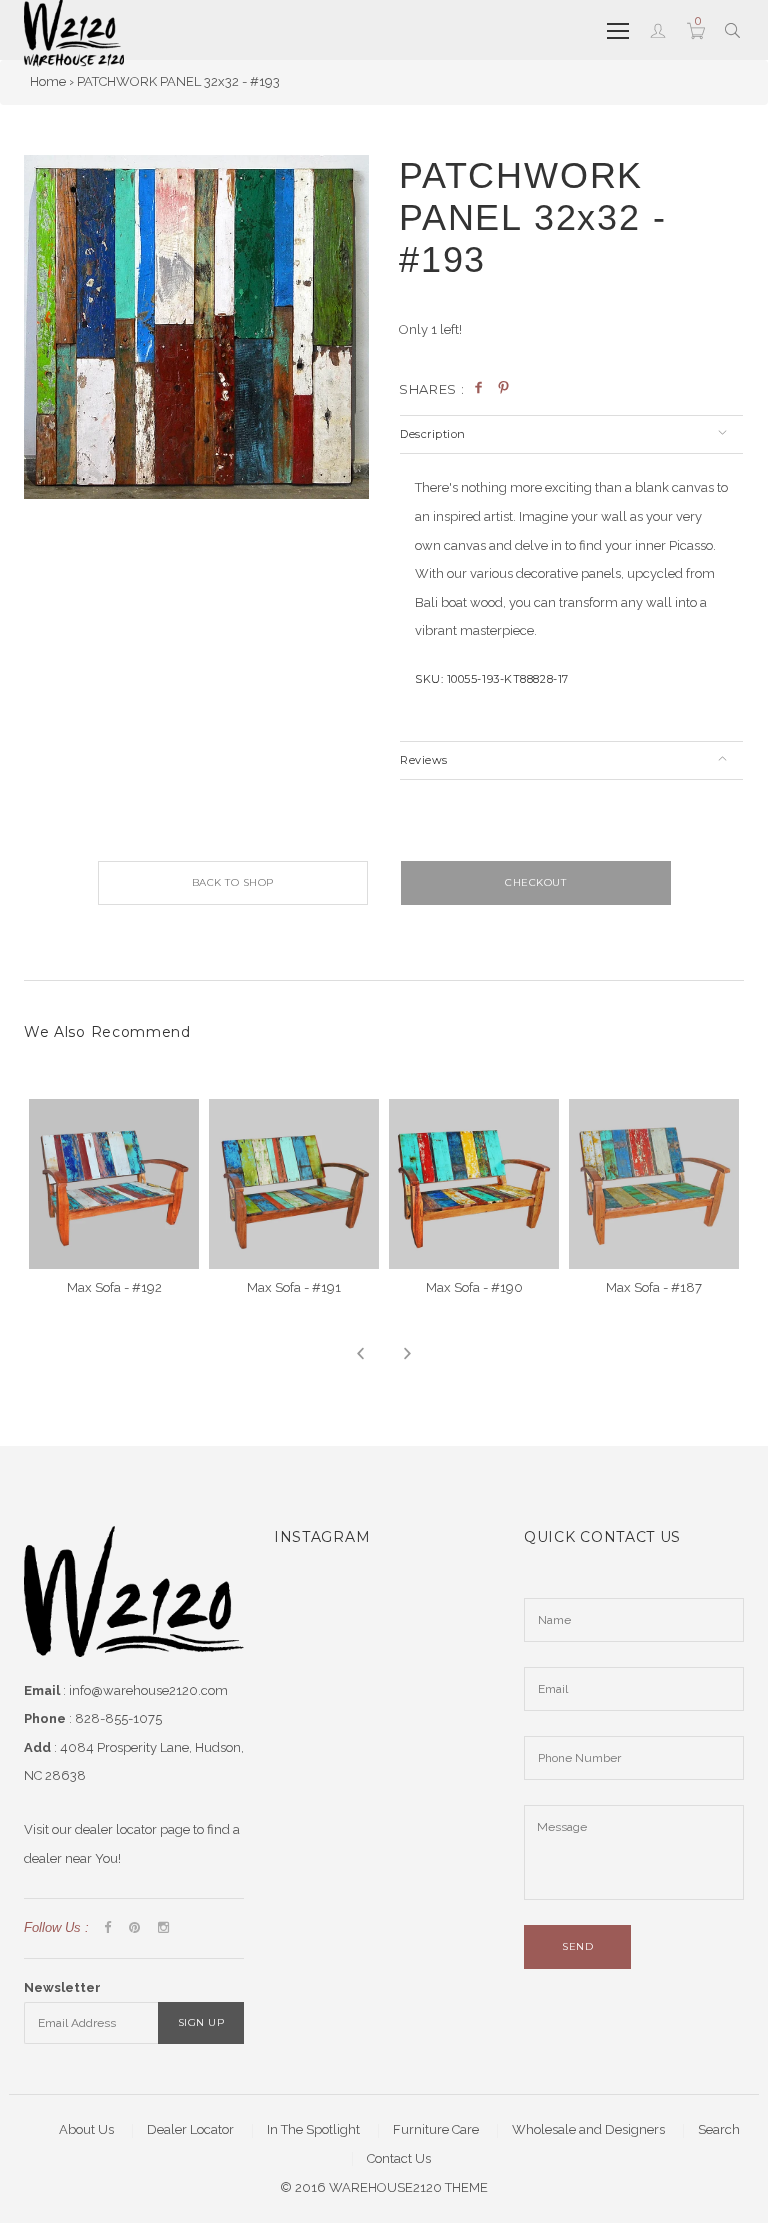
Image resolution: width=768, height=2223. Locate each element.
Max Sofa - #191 (294, 1287)
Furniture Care (436, 2129)
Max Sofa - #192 (114, 1287)
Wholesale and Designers (588, 2129)
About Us (86, 2129)
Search (719, 2129)
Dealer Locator (190, 2129)
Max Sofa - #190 (474, 1287)
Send (577, 1946)
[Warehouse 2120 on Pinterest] (134, 1928)
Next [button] (407, 1353)
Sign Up (201, 2022)
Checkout (535, 882)
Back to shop (233, 882)
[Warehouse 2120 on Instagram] (163, 1928)
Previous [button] (360, 1353)
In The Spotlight (313, 2129)
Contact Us (399, 2158)
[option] (196, 327)
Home (48, 81)
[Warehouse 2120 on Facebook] (107, 1928)
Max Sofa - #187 (654, 1287)
